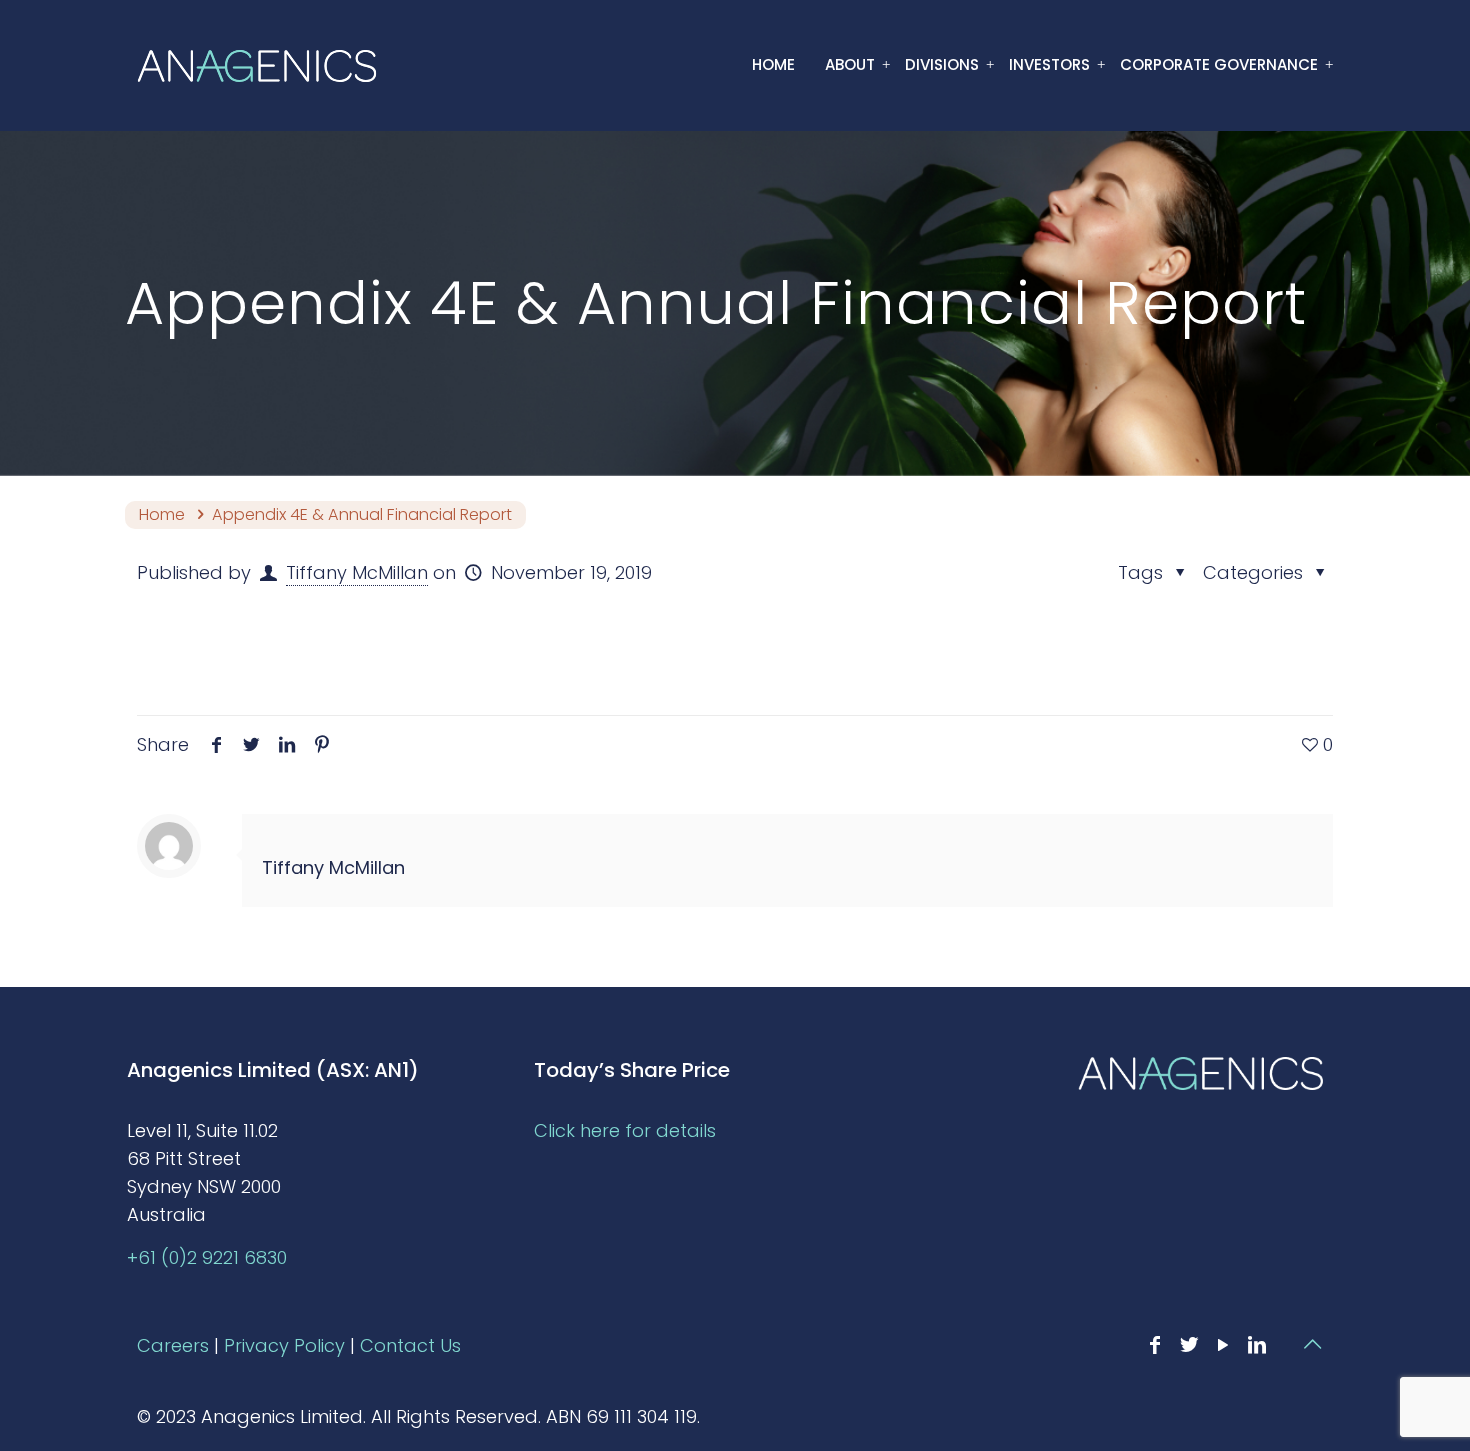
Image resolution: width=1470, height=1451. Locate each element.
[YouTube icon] (1223, 1345)
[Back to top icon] (1312, 1344)
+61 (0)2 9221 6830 (207, 1257)
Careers (173, 1345)
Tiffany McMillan (357, 572)
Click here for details (625, 1130)
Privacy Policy (284, 1345)
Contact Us (410, 1345)
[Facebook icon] (1155, 1345)
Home (162, 514)
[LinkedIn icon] (1257, 1345)
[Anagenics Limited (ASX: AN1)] (257, 65)
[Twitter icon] (1189, 1345)
